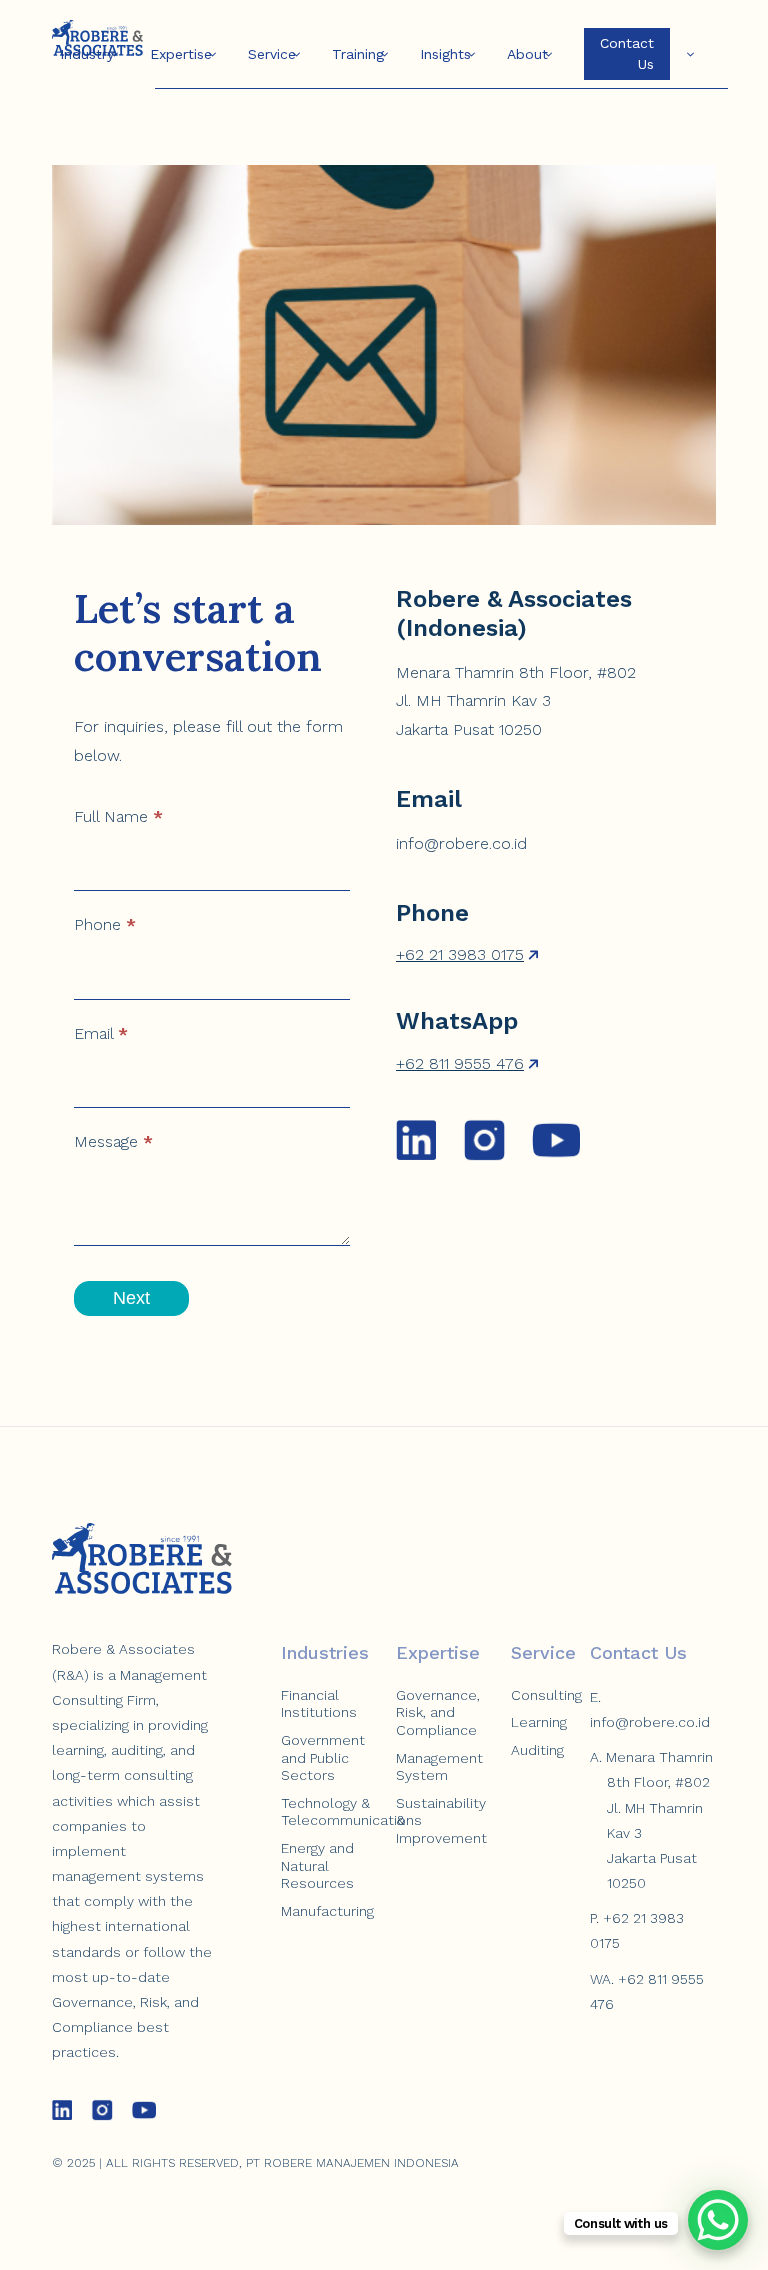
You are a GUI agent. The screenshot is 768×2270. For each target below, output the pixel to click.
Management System (439, 1767)
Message (113, 1141)
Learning (539, 1722)
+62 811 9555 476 (460, 1063)
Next (131, 1298)
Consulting (546, 1695)
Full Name (118, 816)
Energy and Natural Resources (317, 1865)
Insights (445, 54)
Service (272, 54)
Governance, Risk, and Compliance (438, 1712)
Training (358, 54)
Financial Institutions (319, 1704)
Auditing (537, 1750)
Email (101, 1033)
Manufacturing (327, 1911)
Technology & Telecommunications (351, 1812)
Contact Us (627, 53)
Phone (105, 924)
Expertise (181, 54)
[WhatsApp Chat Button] (718, 2220)
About (527, 54)
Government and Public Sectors (323, 1757)
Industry (87, 54)
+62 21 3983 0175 (460, 954)
